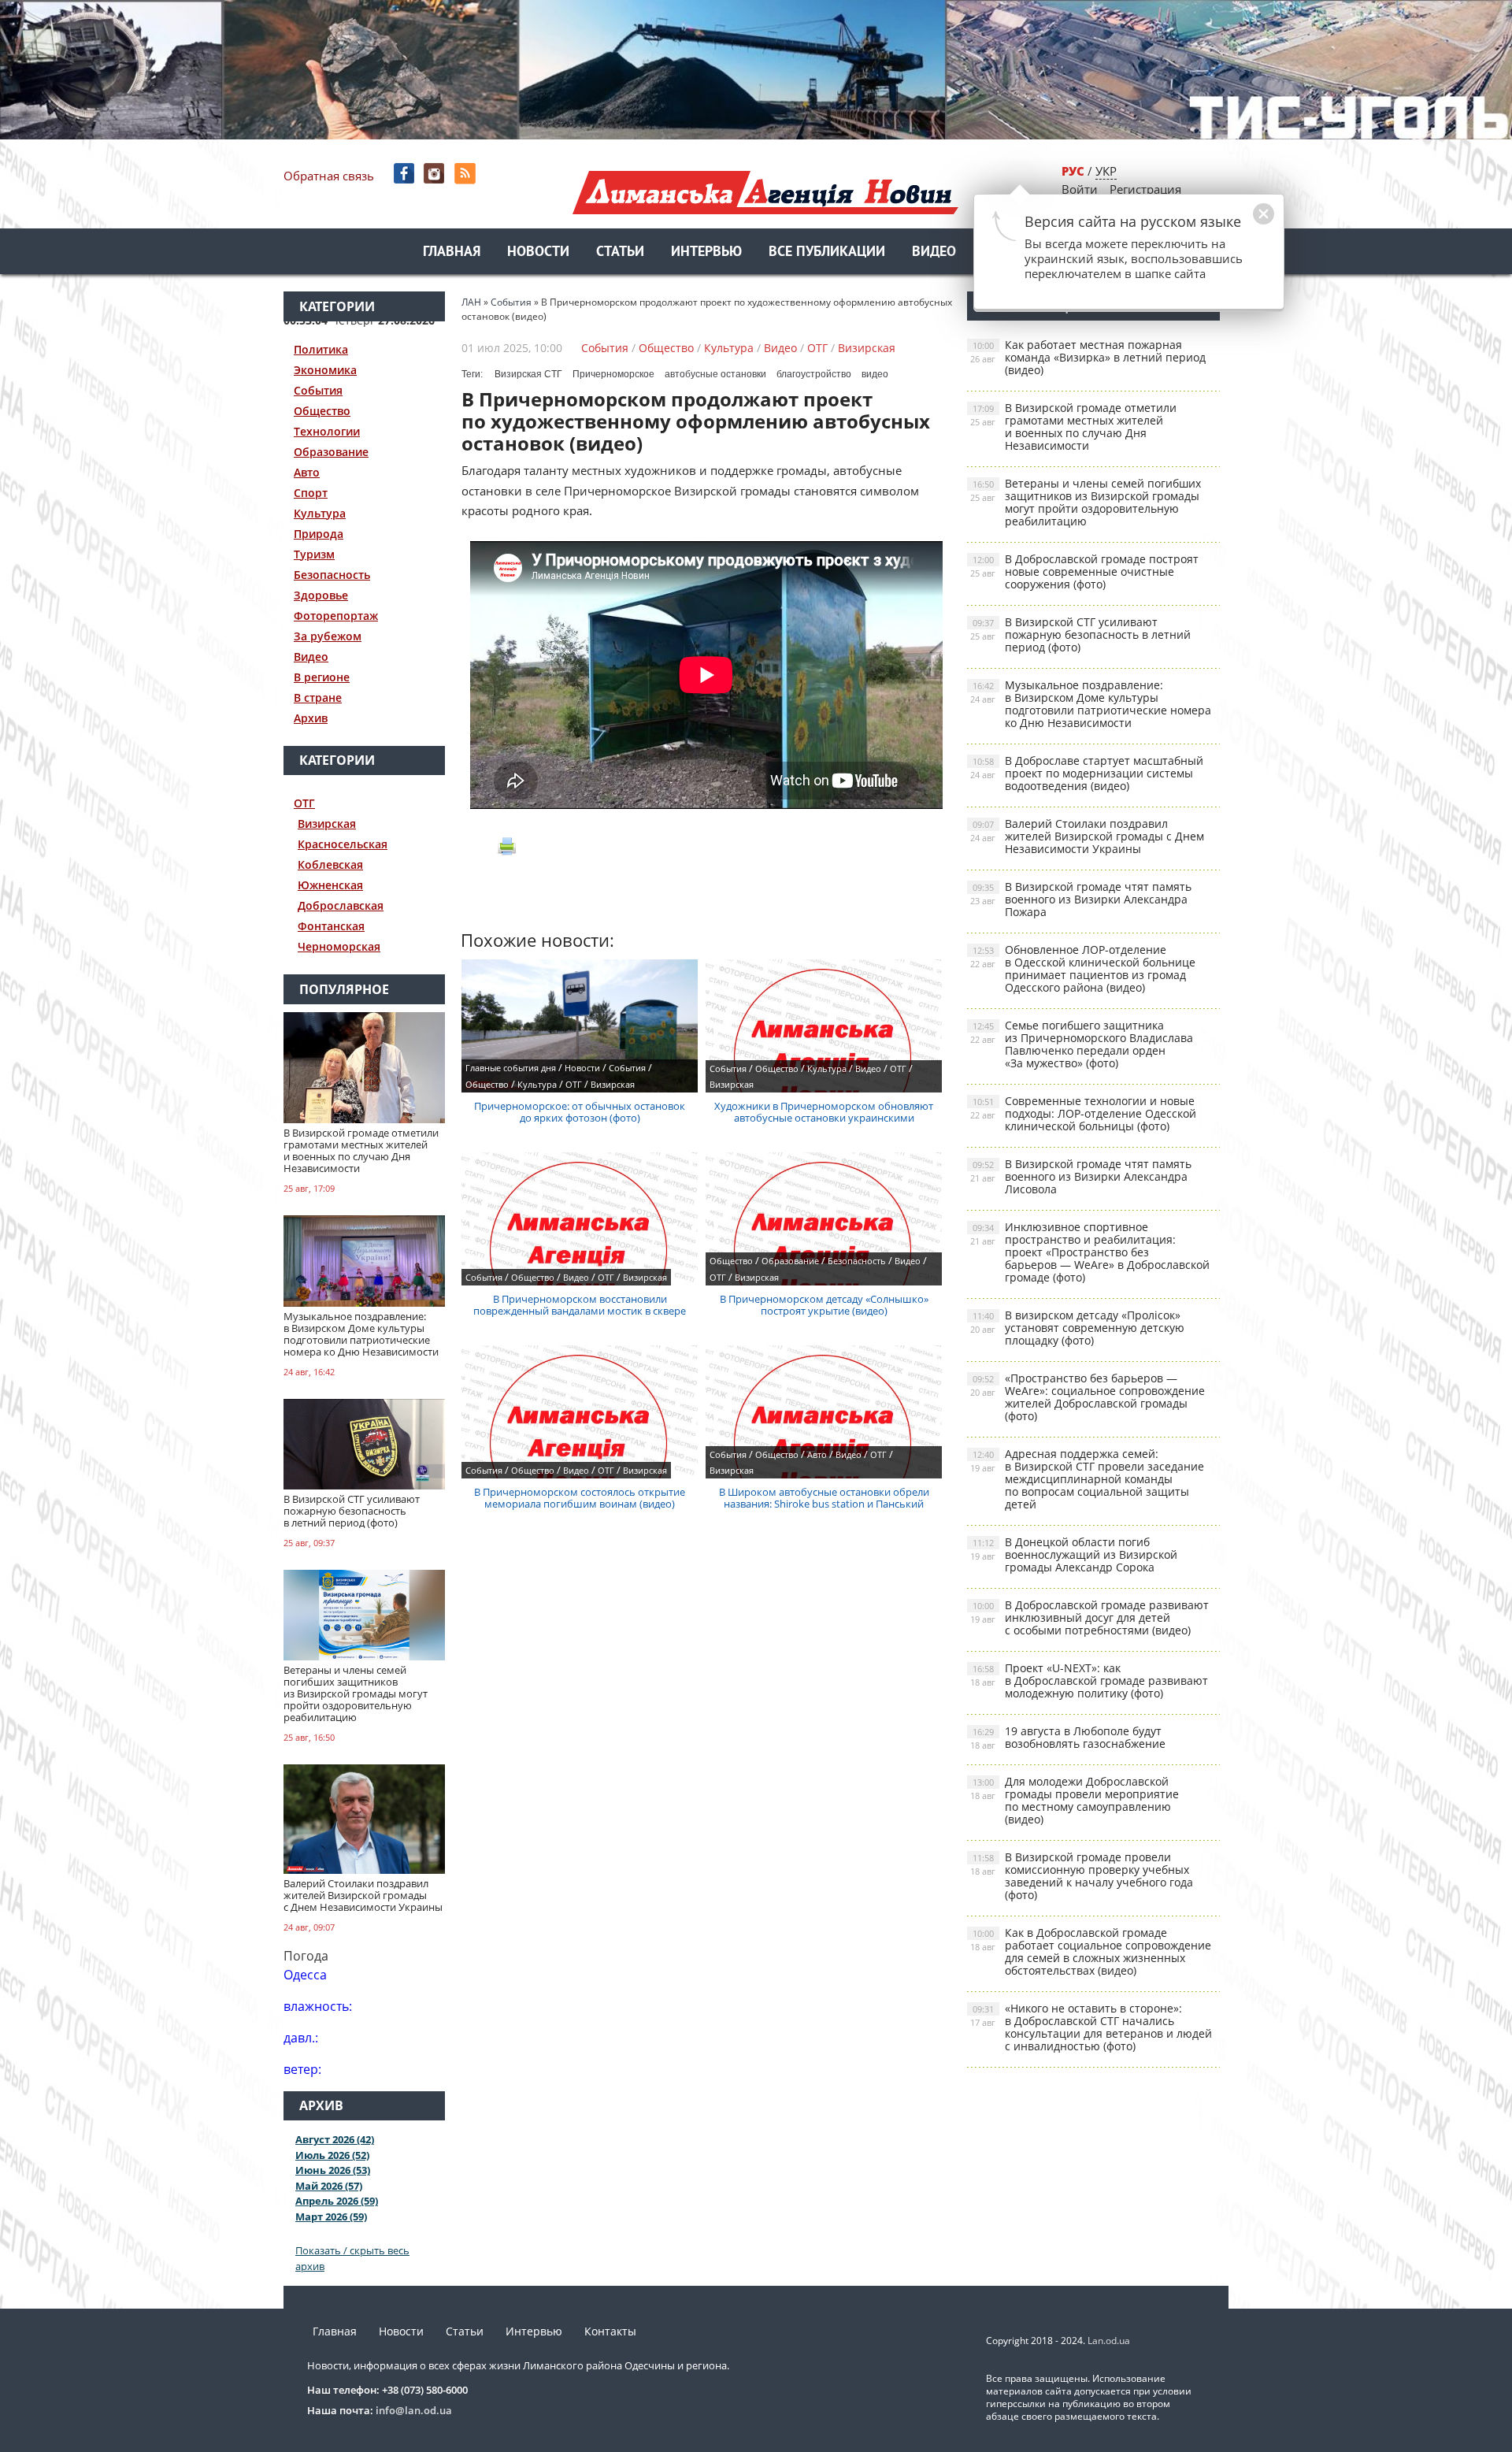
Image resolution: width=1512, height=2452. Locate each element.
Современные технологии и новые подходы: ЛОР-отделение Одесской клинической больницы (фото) (1083, 1113)
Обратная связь (329, 176)
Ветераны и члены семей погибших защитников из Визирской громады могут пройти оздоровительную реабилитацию (1086, 502)
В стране (318, 697)
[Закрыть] (1239, 222)
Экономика (325, 370)
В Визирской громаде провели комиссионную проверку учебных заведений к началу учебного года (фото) (1082, 1876)
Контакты (610, 2331)
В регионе (322, 677)
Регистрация (1145, 189)
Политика (321, 349)
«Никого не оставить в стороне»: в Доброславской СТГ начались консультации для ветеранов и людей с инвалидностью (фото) (1091, 2027)
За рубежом (328, 636)
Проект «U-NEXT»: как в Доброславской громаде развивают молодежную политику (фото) (1089, 1680)
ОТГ (304, 803)
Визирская (327, 824)
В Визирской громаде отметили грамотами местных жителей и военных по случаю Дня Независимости (1073, 427)
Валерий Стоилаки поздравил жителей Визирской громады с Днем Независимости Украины (1087, 836)
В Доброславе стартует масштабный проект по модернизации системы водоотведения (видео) (1087, 773)
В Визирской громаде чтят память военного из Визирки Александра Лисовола (1081, 1176)
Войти (1080, 189)
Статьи (620, 252)
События (318, 390)
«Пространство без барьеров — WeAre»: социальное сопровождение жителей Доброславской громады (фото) (1088, 1397)
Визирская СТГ (528, 374)
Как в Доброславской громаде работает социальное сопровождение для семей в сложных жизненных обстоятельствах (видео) (1091, 1951)
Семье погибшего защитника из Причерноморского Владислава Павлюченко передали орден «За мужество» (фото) (1082, 1044)
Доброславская (341, 905)
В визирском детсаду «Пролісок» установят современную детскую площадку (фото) (1077, 1328)
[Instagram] (436, 174)
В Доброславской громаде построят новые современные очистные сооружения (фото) (1084, 571)
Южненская (330, 885)
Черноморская (339, 946)
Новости (538, 252)
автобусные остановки (715, 374)
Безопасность (332, 575)
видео (875, 374)
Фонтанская (331, 926)
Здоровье (321, 595)
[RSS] (467, 174)
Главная (452, 252)
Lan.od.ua (1109, 2341)
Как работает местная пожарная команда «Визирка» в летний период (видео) (1088, 357)
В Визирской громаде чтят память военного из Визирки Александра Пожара (1081, 899)
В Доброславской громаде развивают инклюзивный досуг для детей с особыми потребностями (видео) (1090, 1617)
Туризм (314, 554)
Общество (322, 411)
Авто (307, 472)
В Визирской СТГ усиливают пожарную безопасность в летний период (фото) (1080, 634)
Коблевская (330, 864)
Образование (331, 452)
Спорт (311, 493)
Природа (319, 534)
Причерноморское (613, 374)
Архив (311, 718)
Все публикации (827, 252)
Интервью (706, 252)
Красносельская (343, 844)
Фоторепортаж (336, 616)
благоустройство (814, 374)
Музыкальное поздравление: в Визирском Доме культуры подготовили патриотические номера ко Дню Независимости (1091, 704)
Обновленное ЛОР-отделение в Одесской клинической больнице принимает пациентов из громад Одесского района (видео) (1083, 968)
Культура (320, 513)
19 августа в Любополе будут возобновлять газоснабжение (1068, 1737)
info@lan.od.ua (414, 2410)
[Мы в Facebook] (405, 174)
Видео (934, 252)
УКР (1106, 171)
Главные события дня (511, 1068)
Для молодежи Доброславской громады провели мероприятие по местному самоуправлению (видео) (1075, 1800)
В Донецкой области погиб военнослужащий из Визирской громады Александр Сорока (1074, 1554)
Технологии (327, 431)
